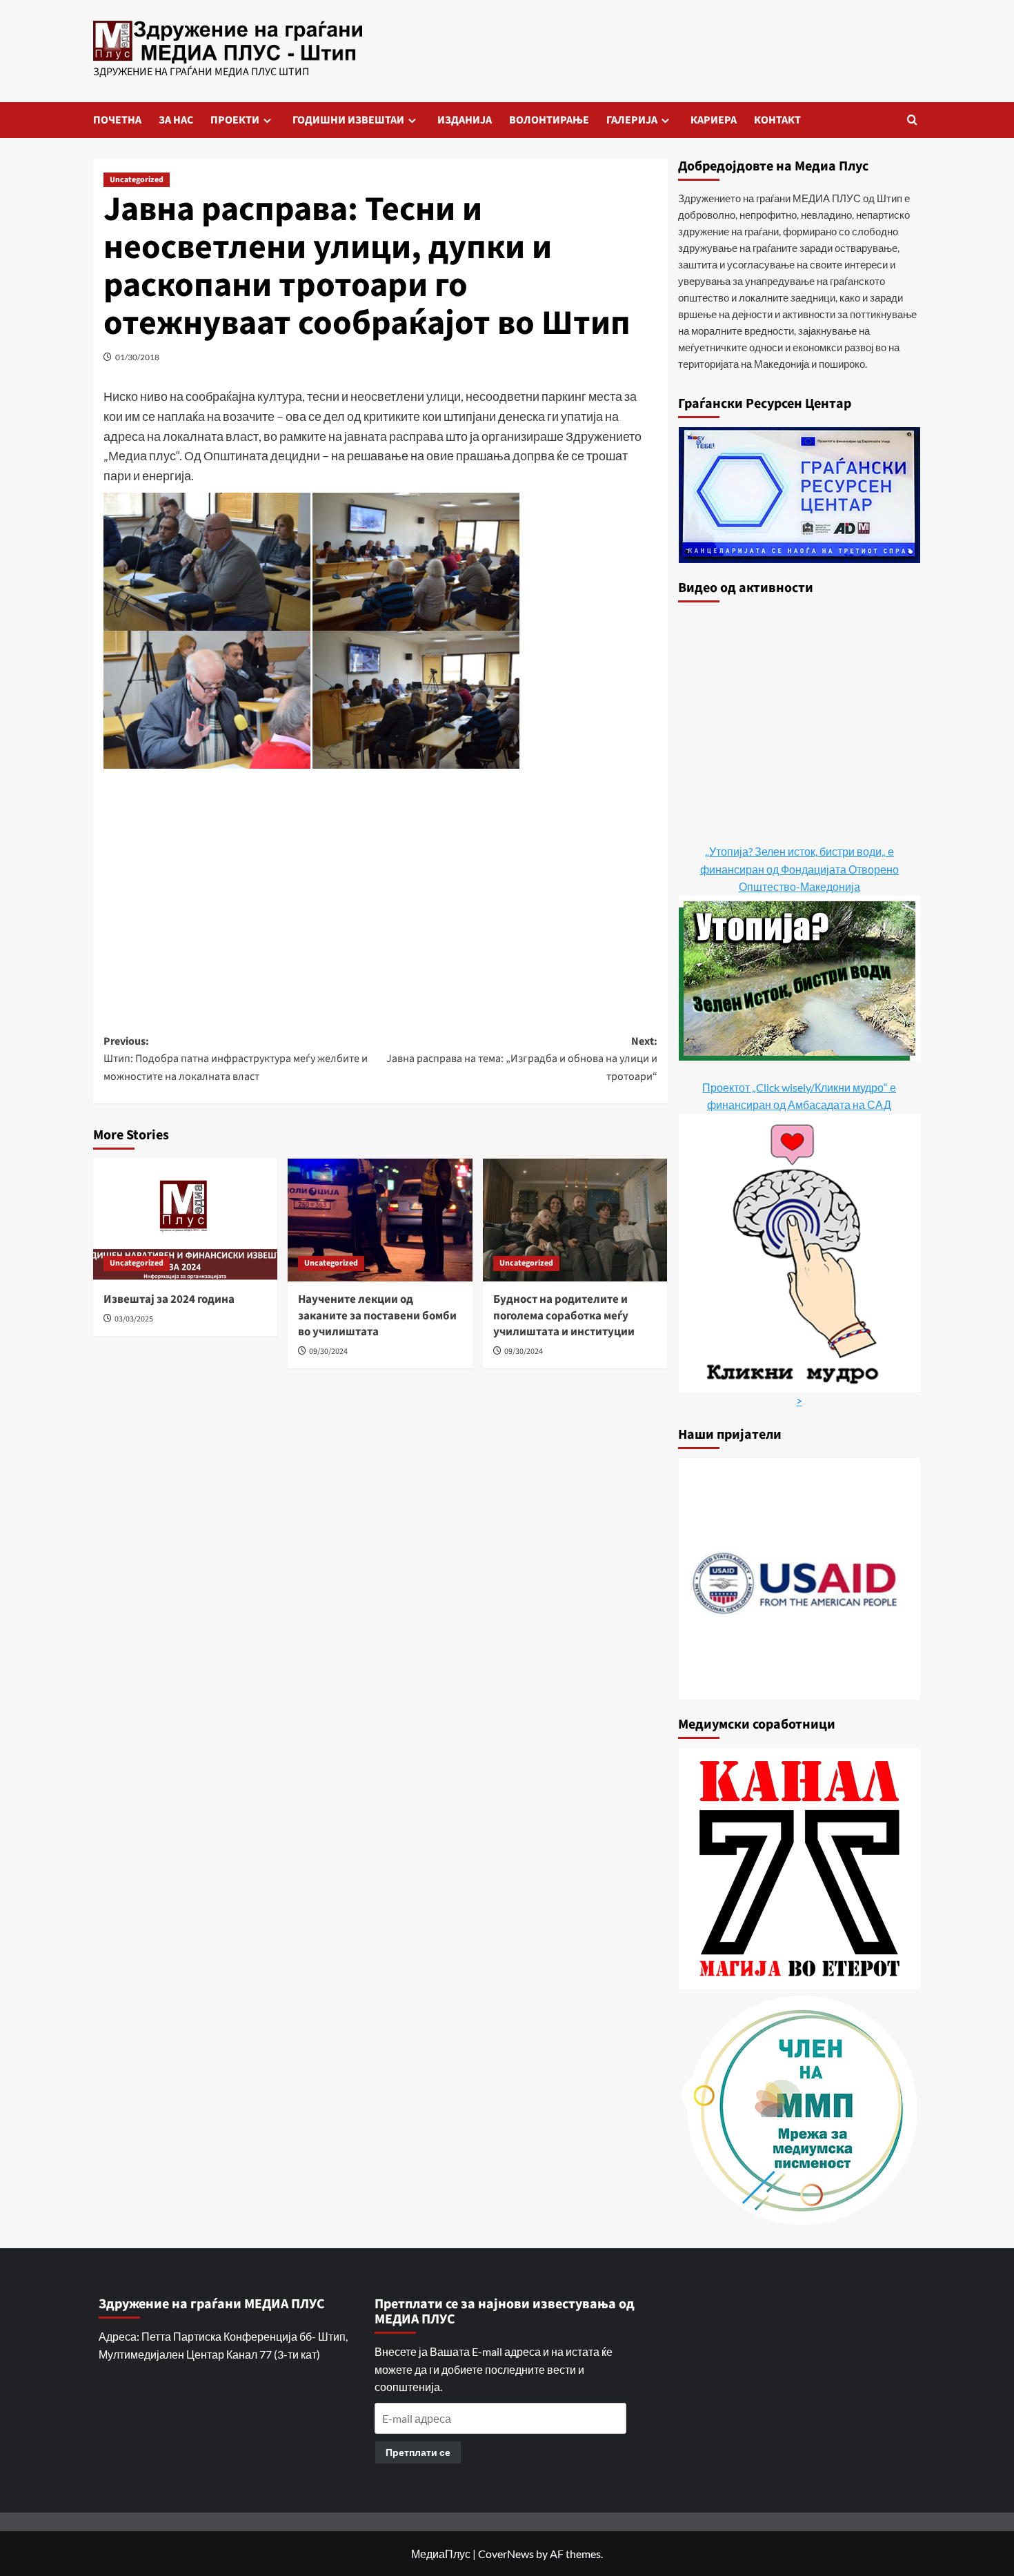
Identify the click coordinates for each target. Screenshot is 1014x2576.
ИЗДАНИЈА (465, 120)
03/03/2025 (134, 1319)
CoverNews (506, 2554)
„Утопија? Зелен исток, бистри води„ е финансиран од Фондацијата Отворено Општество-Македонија (799, 869)
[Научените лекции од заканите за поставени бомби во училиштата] (380, 1220)
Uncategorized (137, 180)
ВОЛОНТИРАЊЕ (549, 120)
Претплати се (418, 2452)
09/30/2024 (328, 1351)
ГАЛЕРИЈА (632, 120)
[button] (912, 120)
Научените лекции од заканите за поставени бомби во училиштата (377, 1316)
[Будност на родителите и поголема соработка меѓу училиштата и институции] (575, 1220)
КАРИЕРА (714, 120)
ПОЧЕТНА (117, 120)
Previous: (236, 1059)
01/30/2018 (137, 357)
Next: (521, 1059)
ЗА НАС (176, 120)
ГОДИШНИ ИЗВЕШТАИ (348, 120)
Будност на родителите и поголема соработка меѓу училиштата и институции (564, 1316)
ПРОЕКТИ (235, 120)
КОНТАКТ (777, 120)
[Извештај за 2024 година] (185, 1220)
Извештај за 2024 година (169, 1299)
